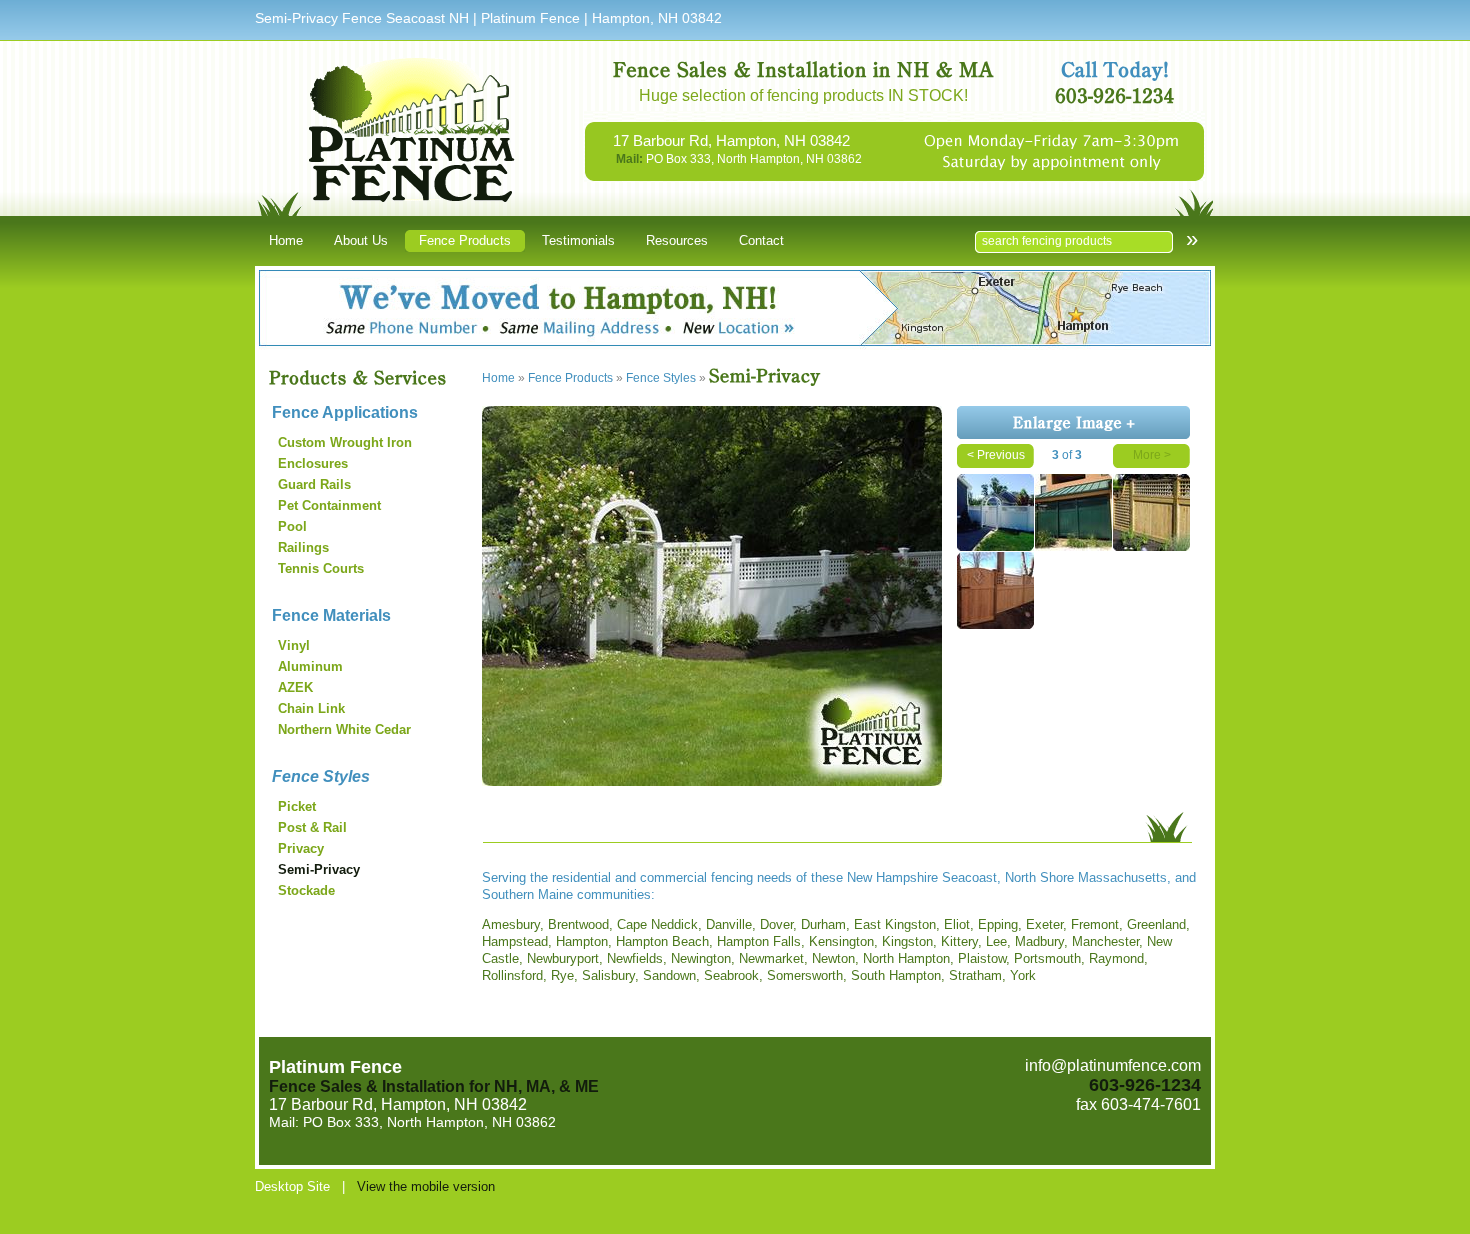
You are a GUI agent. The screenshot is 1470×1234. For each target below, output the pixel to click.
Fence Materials (331, 615)
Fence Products (570, 378)
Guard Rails (314, 484)
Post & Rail (312, 827)
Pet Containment (329, 505)
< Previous (996, 455)
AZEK (295, 687)
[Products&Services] (370, 379)
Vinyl (294, 645)
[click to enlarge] (712, 784)
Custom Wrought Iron (345, 442)
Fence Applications (345, 412)
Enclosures (313, 463)
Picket (297, 806)
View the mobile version (426, 1186)
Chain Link (311, 708)
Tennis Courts (321, 568)
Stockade (306, 890)
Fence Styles (321, 776)
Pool (292, 526)
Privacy (301, 848)
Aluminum (310, 666)
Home (498, 378)
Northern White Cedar (344, 729)
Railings (303, 547)
